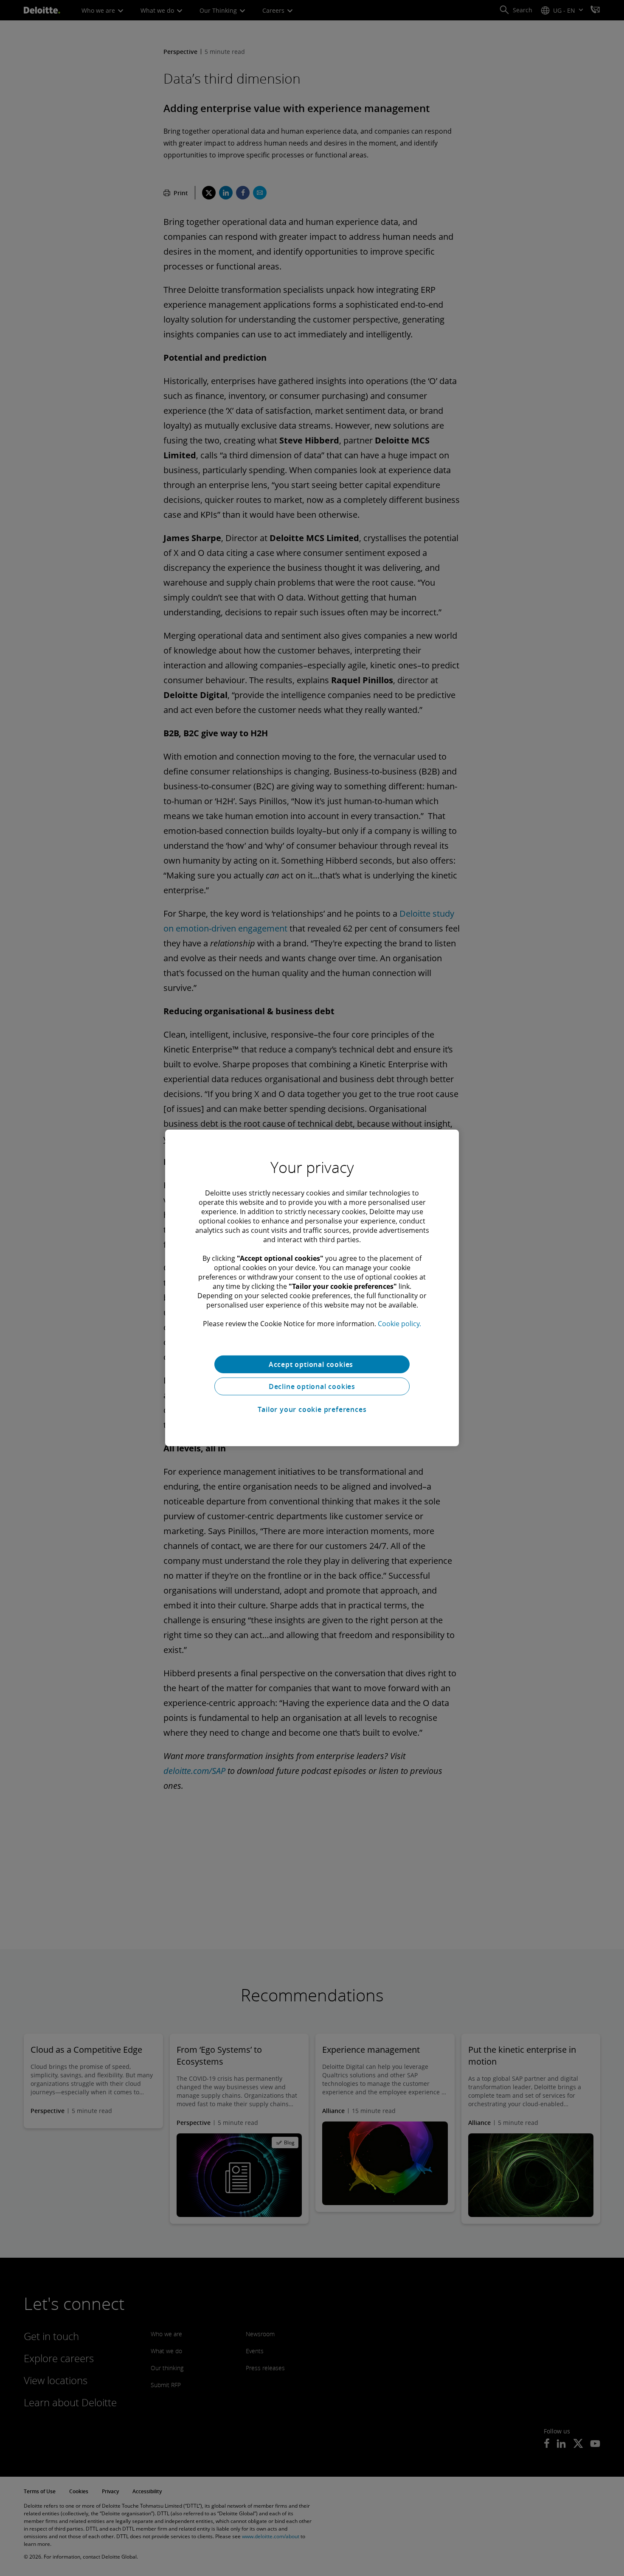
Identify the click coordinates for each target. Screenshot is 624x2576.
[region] (312, 1288)
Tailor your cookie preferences (312, 1409)
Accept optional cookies (312, 1364)
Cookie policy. (399, 1324)
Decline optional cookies (312, 1386)
